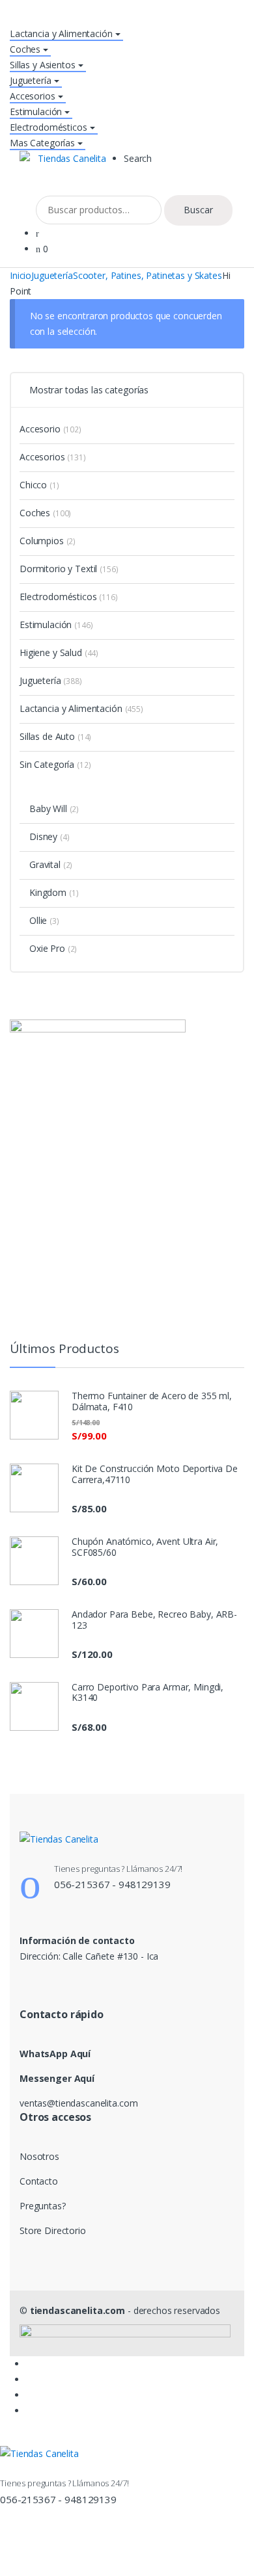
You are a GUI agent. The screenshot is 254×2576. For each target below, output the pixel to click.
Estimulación (36, 112)
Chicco (39, 485)
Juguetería (31, 80)
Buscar (198, 210)
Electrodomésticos (49, 127)
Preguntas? (43, 2206)
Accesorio (50, 429)
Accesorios (33, 96)
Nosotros (39, 2156)
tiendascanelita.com (78, 2310)
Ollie (44, 920)
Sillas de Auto (55, 736)
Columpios (48, 541)
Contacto (39, 2181)
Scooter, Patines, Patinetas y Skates (148, 275)
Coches (25, 49)
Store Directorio (53, 2230)
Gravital (51, 864)
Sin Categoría (55, 764)
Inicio (21, 275)
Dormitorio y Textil (69, 569)
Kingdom (54, 892)
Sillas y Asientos (43, 65)
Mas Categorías (42, 143)
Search (138, 158)
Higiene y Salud (59, 652)
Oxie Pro (53, 948)
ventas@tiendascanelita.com (78, 2103)
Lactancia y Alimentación (61, 33)
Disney (49, 836)
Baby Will (54, 808)
